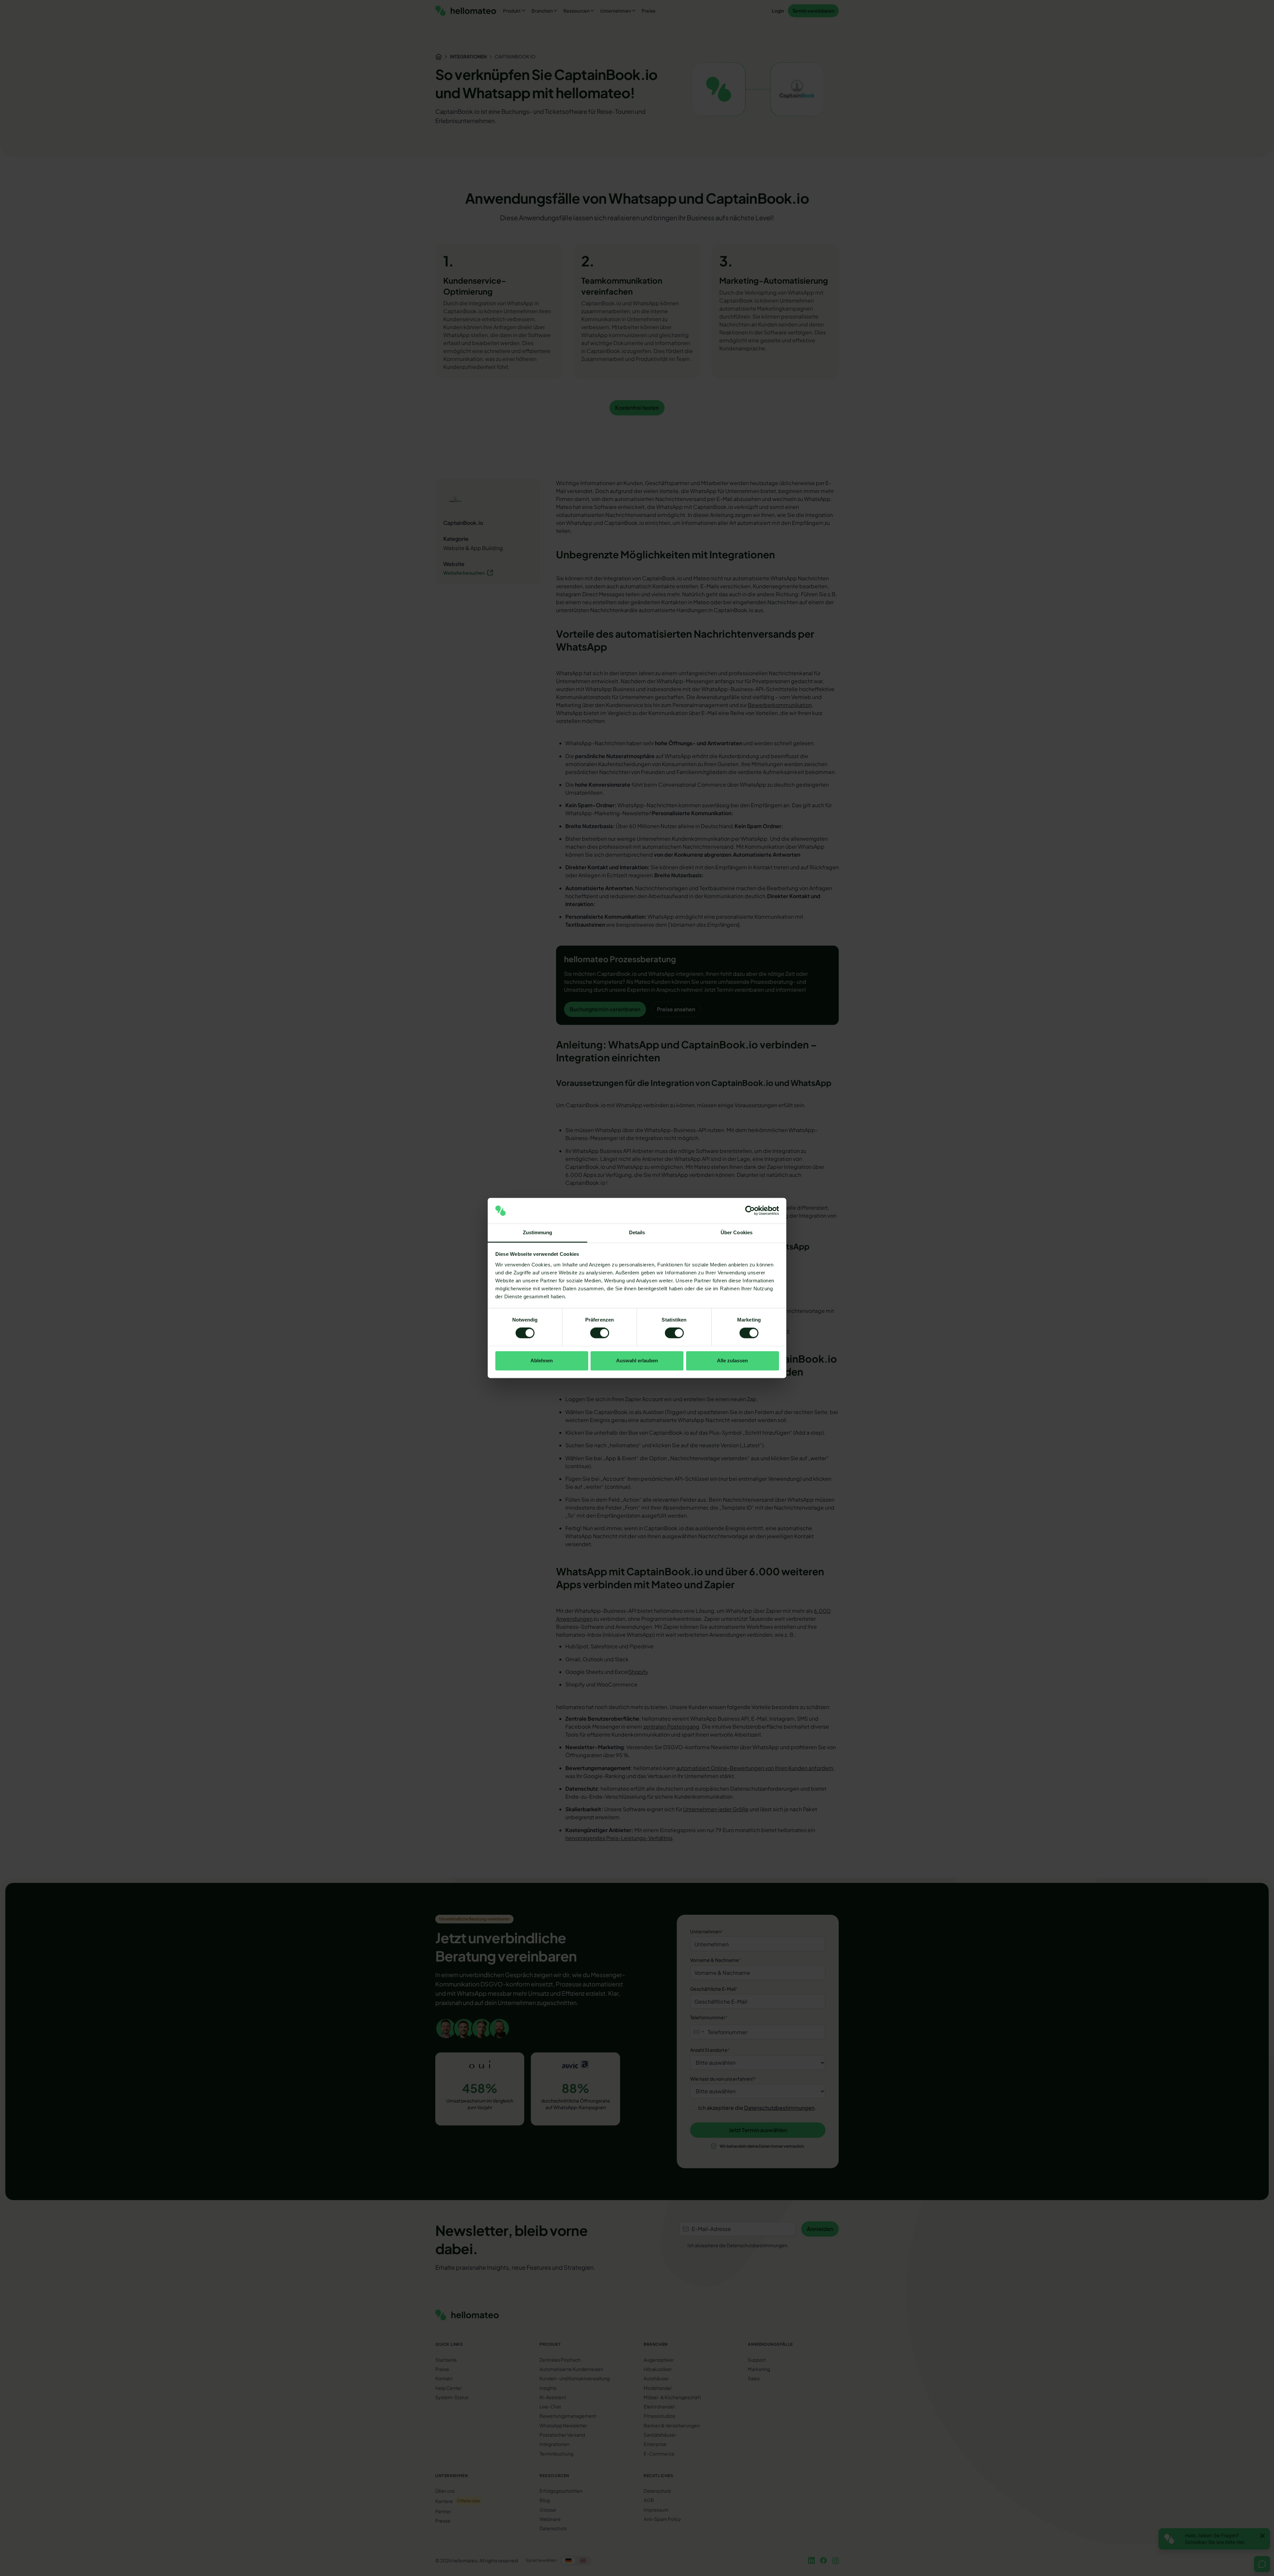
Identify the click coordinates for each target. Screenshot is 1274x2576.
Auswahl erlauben (637, 1360)
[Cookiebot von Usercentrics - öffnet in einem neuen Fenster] (750, 1211)
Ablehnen (542, 1360)
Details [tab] (637, 1232)
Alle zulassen (732, 1360)
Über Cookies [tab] (737, 1232)
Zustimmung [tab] (538, 1232)
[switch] (600, 1333)
